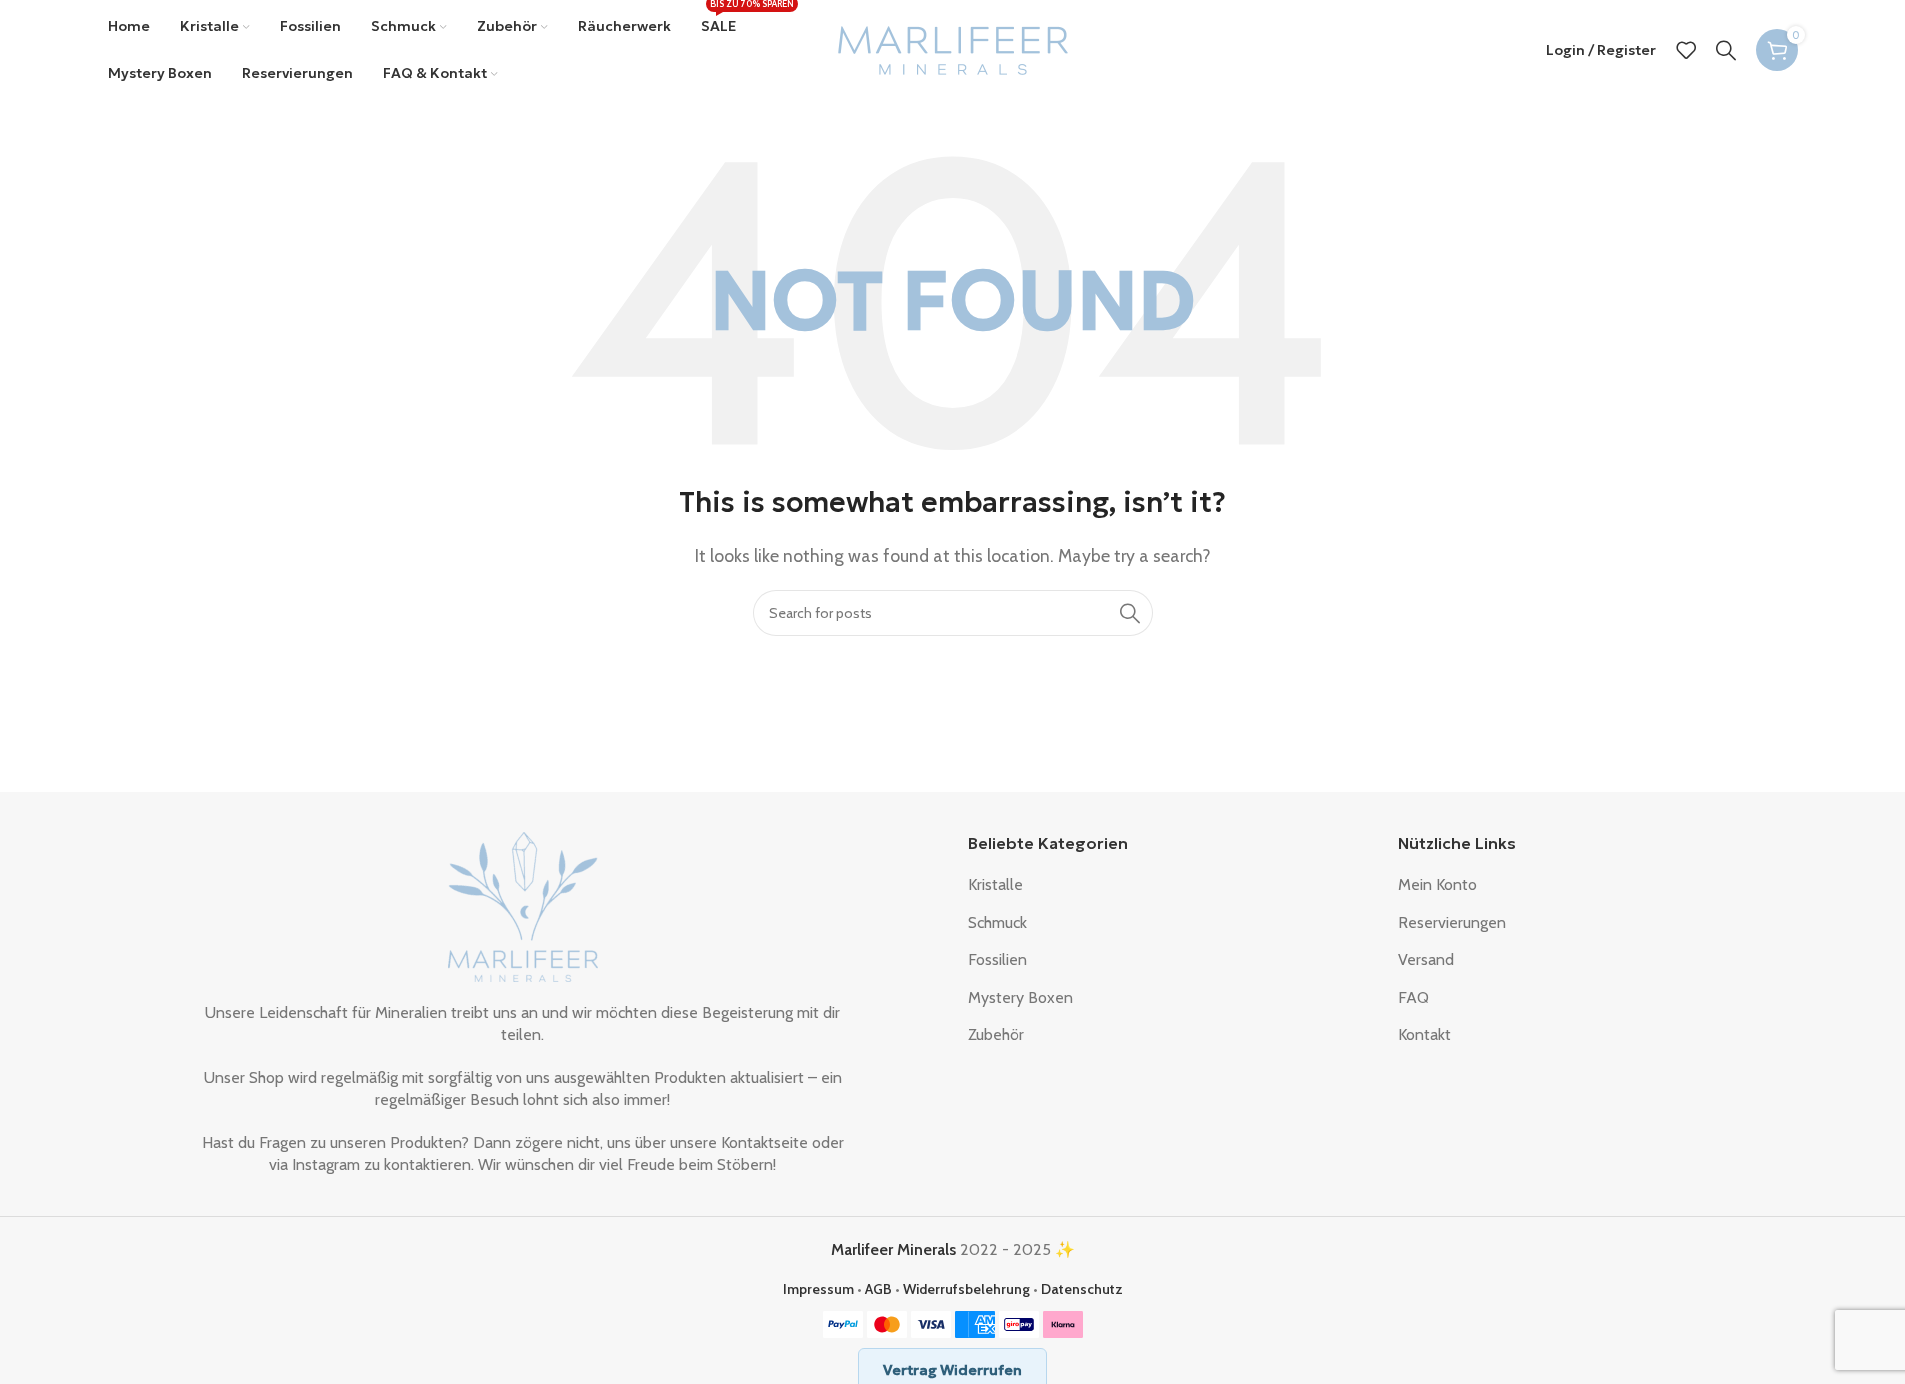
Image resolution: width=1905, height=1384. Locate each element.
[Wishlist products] (1686, 50)
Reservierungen (1452, 922)
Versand (1426, 959)
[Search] (1726, 50)
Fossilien (997, 959)
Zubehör (996, 1034)
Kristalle (995, 884)
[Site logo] (953, 48)
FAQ (1413, 997)
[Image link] (523, 905)
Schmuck (997, 922)
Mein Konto (1437, 884)
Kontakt (1424, 1034)
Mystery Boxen (1020, 997)
